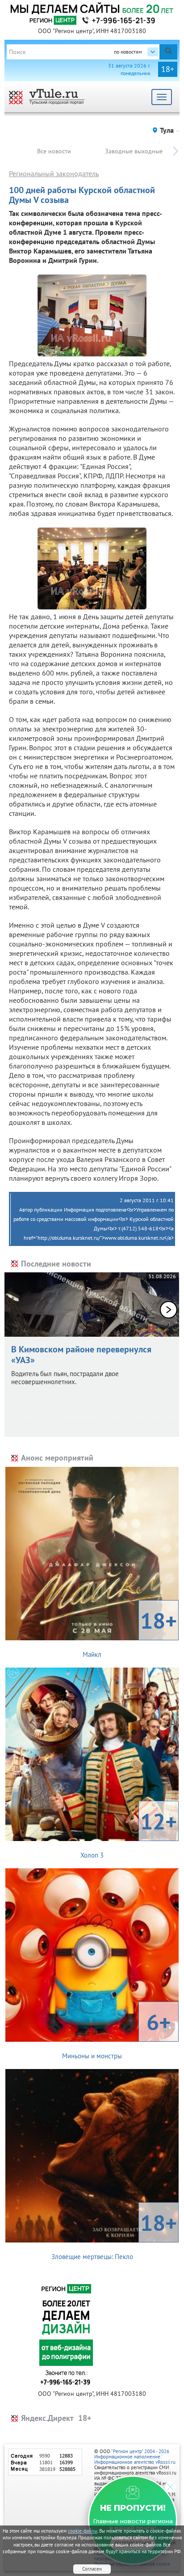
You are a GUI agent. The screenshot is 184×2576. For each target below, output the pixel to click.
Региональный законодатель (54, 173)
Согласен (92, 2569)
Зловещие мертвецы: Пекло (114, 2234)
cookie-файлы (83, 2531)
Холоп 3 (129, 1833)
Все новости (54, 151)
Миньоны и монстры (116, 2034)
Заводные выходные (134, 151)
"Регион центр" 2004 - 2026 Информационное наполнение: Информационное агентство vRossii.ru (135, 2457)
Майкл (130, 1632)
